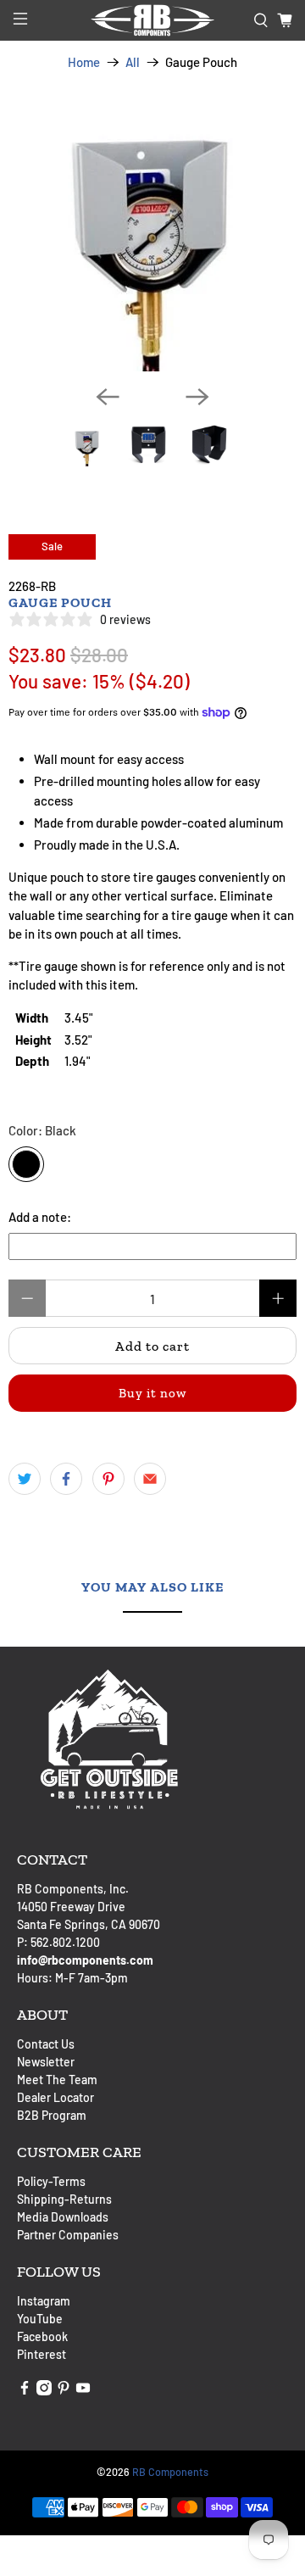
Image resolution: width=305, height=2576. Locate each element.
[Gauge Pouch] (152, 227)
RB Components (170, 2472)
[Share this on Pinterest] (108, 1479)
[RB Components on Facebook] (25, 2391)
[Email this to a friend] (150, 1479)
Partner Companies (68, 2235)
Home (84, 62)
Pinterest (42, 2354)
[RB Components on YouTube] (83, 2391)
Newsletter (46, 2062)
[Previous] (108, 397)
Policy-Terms (51, 2181)
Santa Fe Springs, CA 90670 (89, 1924)
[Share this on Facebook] (66, 1479)
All (133, 62)
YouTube (40, 2319)
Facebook (42, 2336)
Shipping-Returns (64, 2199)
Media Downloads (63, 2217)
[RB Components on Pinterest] (64, 2391)
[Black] (26, 1164)
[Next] (197, 397)
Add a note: (40, 1217)
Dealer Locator (55, 2097)
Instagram (44, 2301)
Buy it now (152, 1393)
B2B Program (52, 2115)
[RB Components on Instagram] (44, 2391)
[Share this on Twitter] (25, 1479)
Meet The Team (57, 2080)
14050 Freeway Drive (71, 1907)
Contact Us (46, 2044)
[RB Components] (152, 20)
